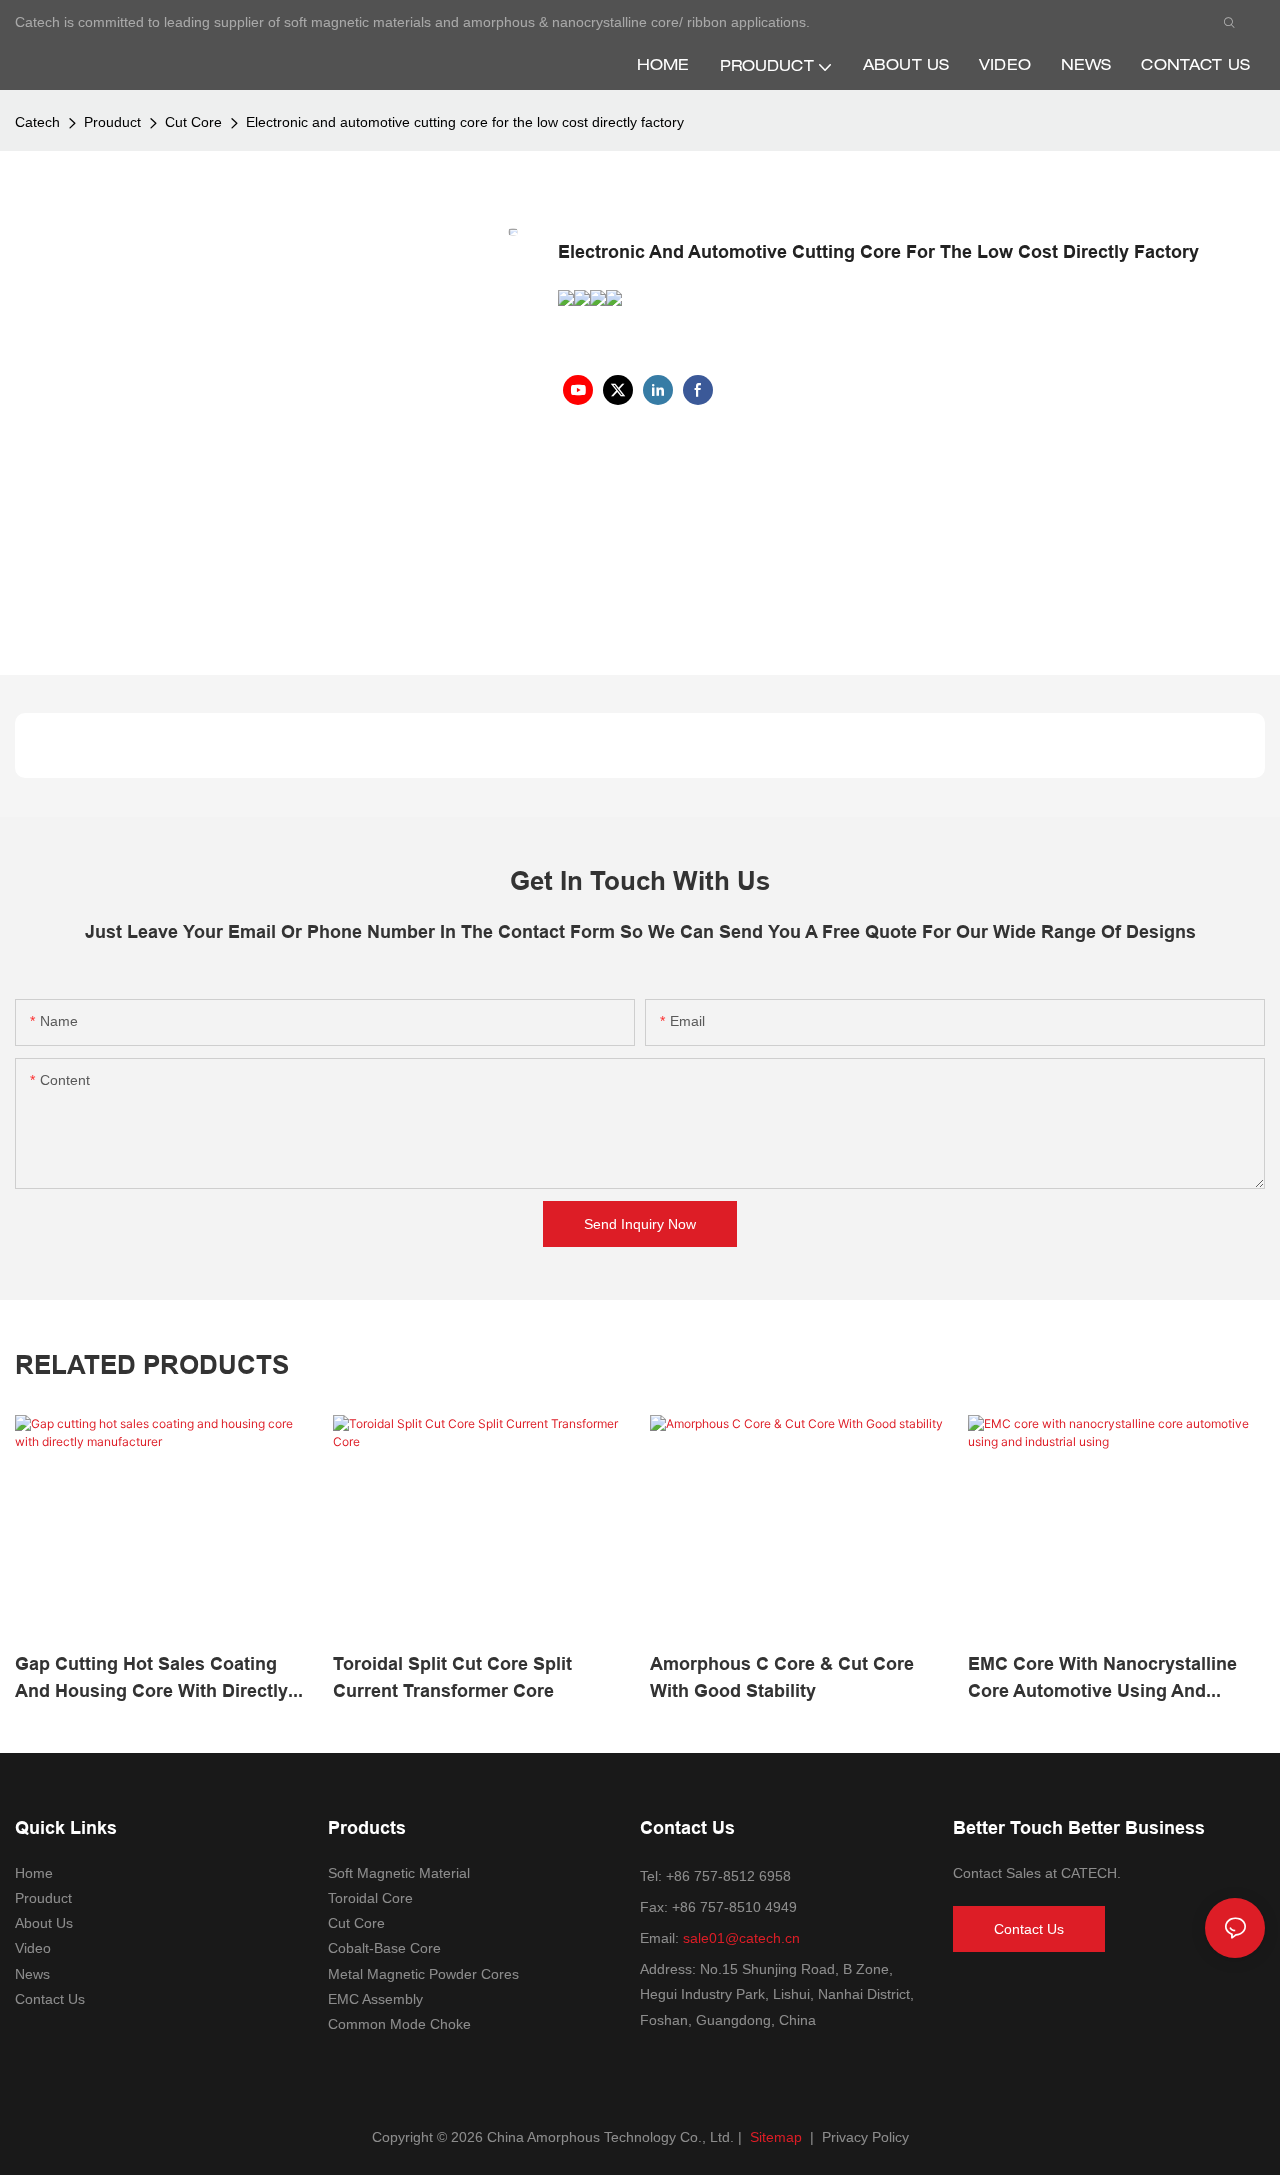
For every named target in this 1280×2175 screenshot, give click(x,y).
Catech (37, 122)
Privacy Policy (865, 2137)
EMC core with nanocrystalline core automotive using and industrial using (1102, 1678)
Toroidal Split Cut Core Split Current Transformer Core (452, 1677)
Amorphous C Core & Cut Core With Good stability (782, 1677)
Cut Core (193, 122)
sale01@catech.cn (741, 1938)
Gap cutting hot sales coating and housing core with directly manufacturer (151, 1678)
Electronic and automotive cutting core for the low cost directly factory (465, 122)
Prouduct (112, 122)
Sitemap (774, 2137)
